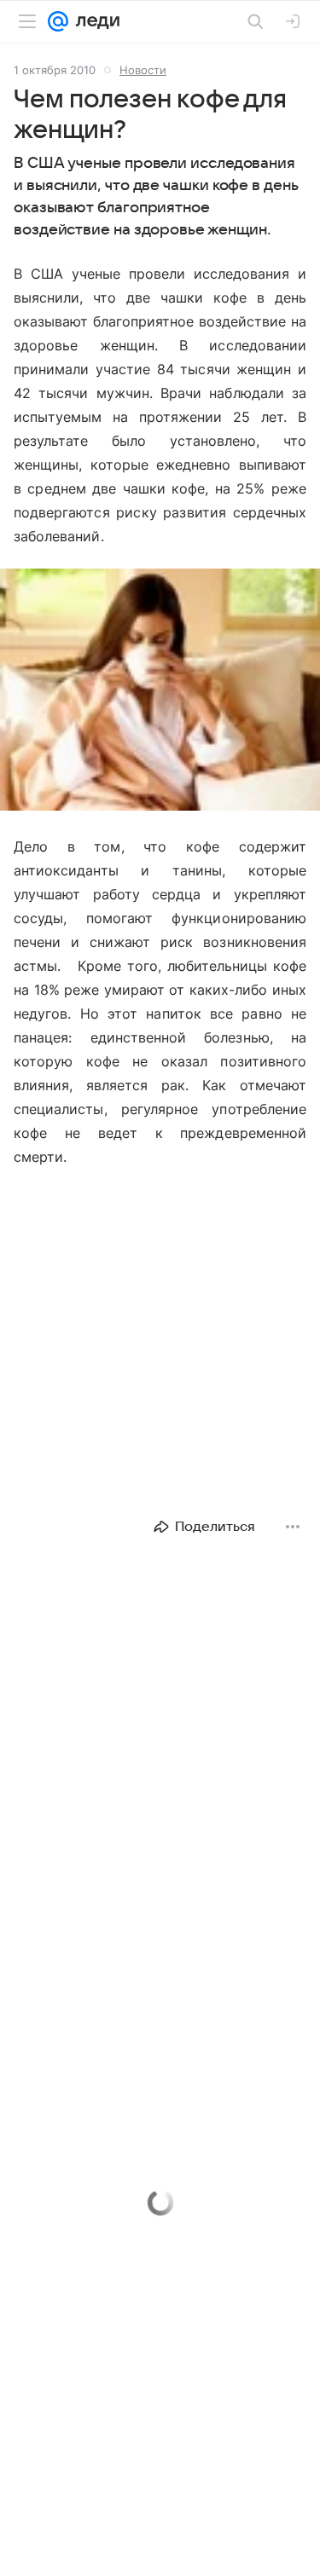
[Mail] (58, 21)
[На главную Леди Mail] (94, 21)
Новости (143, 70)
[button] (160, 691)
